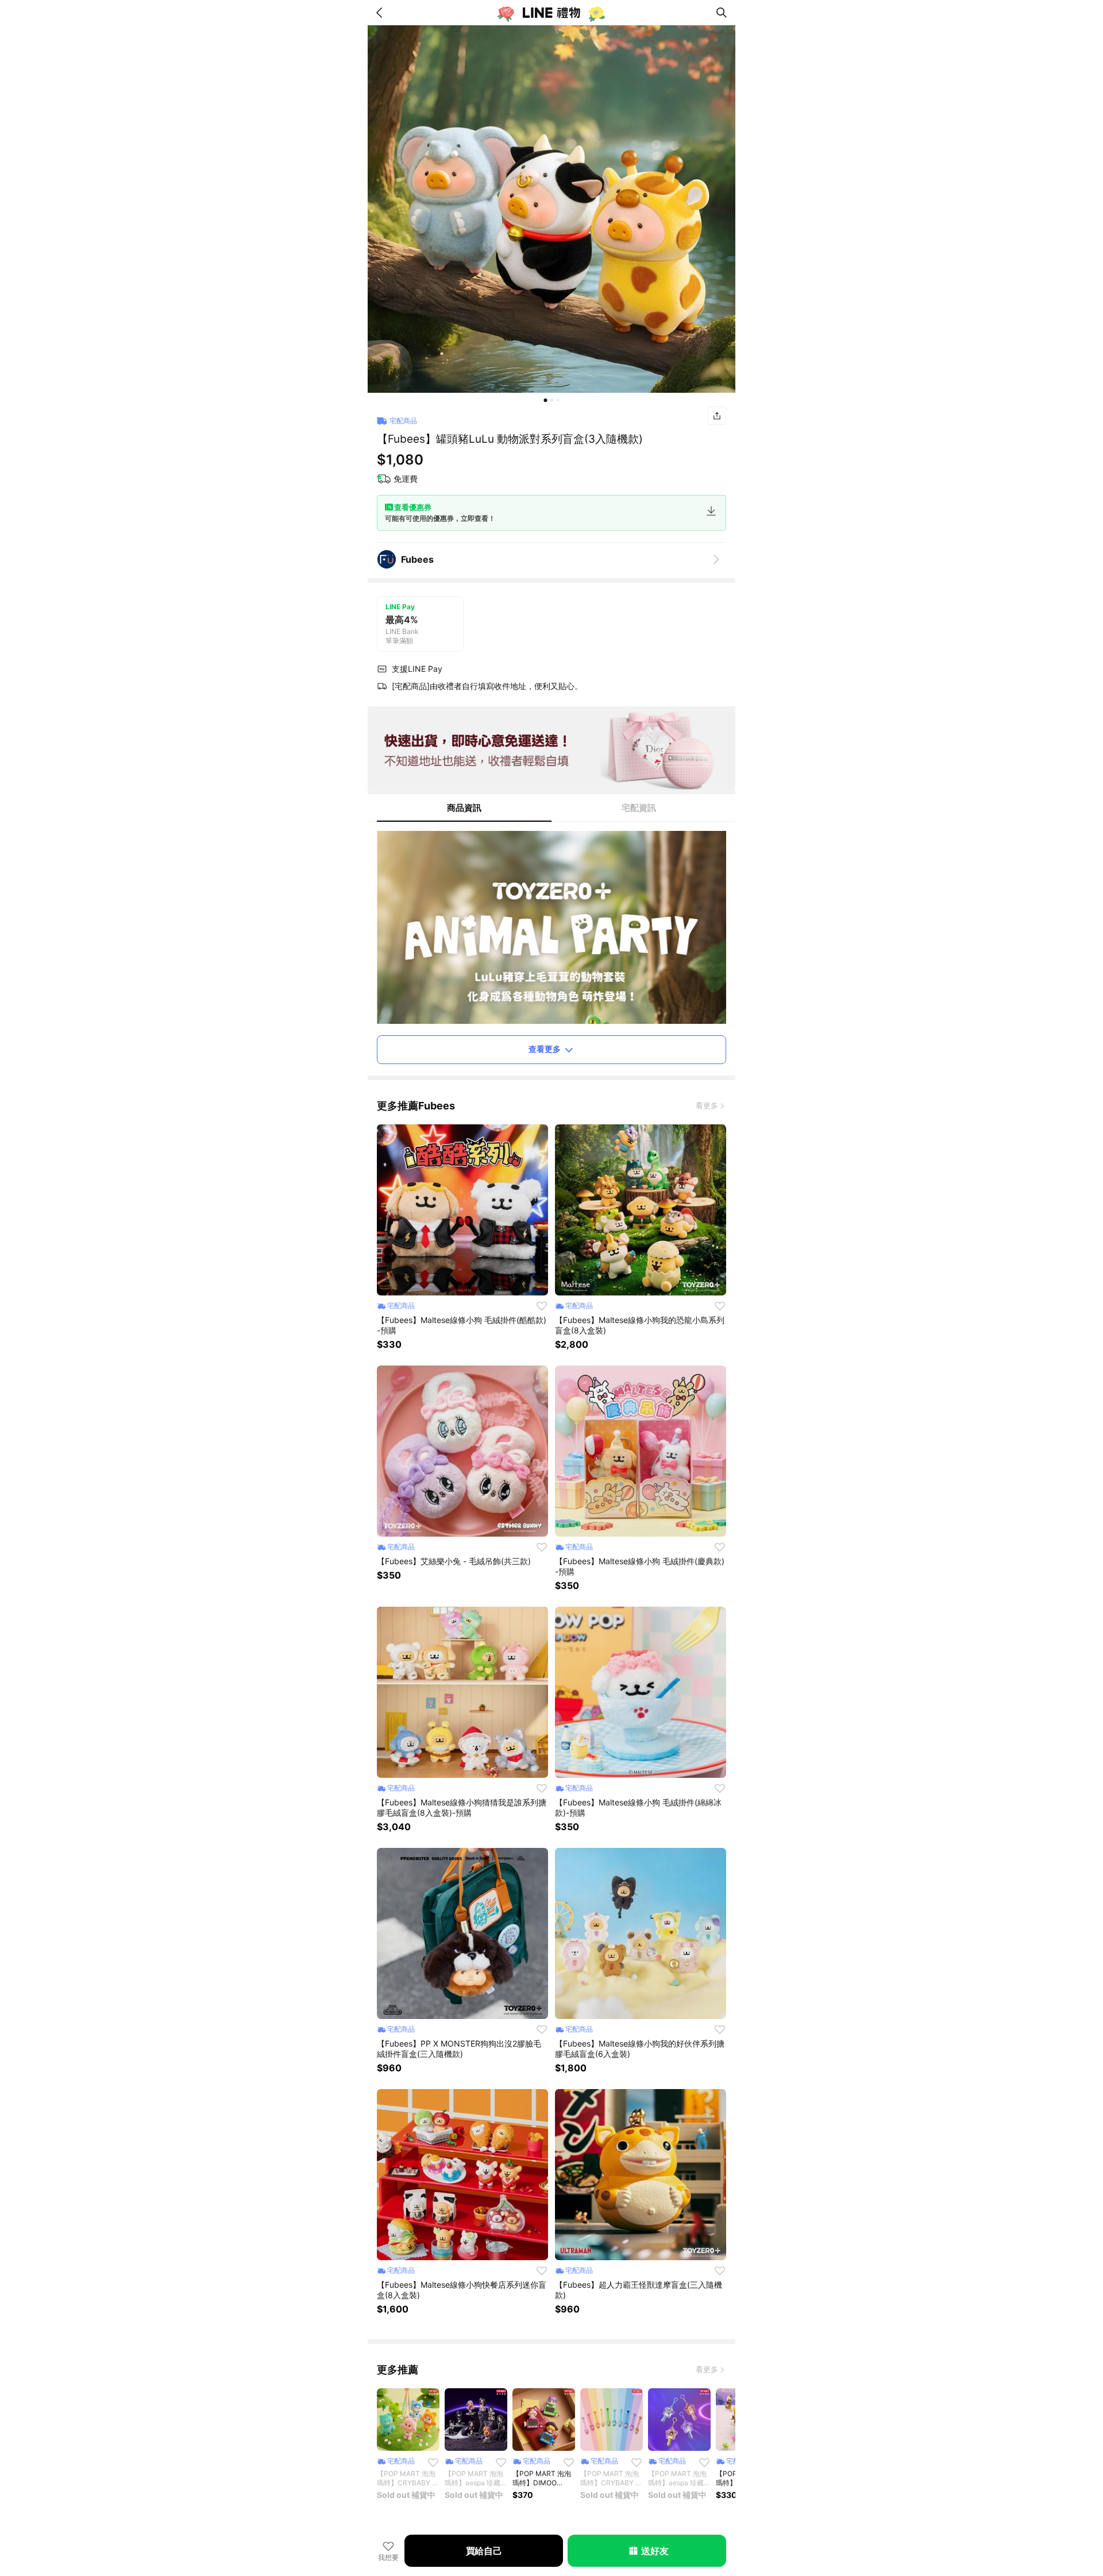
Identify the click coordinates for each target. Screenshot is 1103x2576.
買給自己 (484, 2551)
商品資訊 (464, 808)
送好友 (655, 2551)
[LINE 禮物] (551, 13)
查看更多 (545, 1049)
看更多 (707, 1105)
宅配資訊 (639, 808)
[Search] (722, 13)
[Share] (717, 416)
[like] (542, 1306)
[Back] (381, 13)
